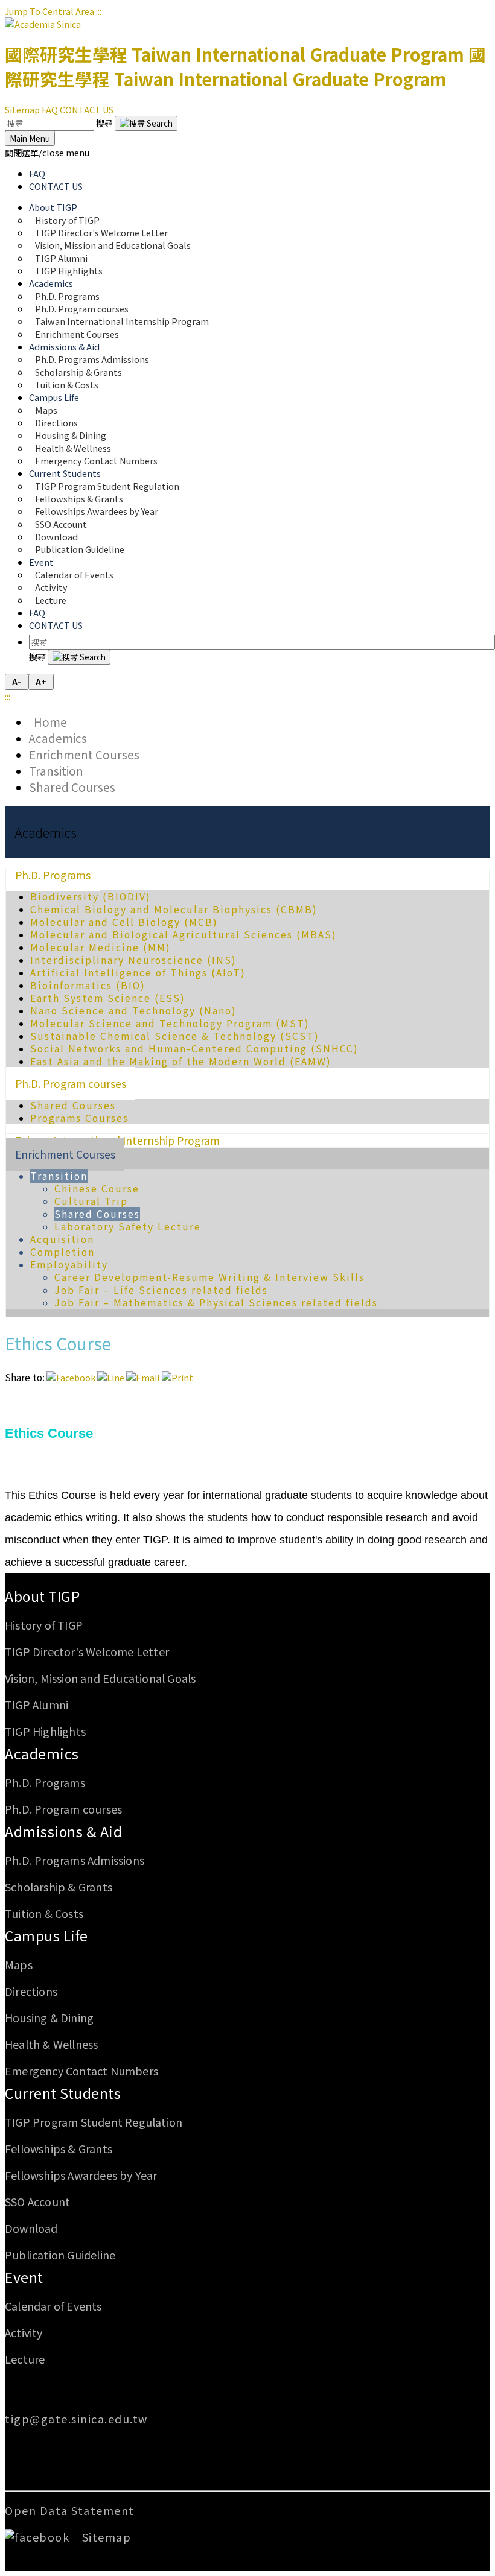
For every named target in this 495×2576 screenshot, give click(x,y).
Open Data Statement (70, 2510)
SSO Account (37, 2201)
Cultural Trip (91, 1201)
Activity (24, 2332)
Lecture (51, 600)
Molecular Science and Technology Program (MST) (170, 1023)
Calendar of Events (74, 574)
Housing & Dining (49, 2017)
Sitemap (22, 109)
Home (48, 722)
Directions (31, 1991)
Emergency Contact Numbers (96, 460)
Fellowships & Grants (59, 2148)
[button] (47, 152)
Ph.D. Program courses (71, 1084)
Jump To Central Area (49, 11)
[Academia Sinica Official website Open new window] (43, 24)
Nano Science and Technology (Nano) (133, 1011)
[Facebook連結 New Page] (42, 2537)
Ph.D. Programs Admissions (75, 1860)
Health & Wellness (51, 2044)
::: (99, 11)
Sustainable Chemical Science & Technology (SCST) (175, 1036)
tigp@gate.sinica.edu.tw (76, 2419)
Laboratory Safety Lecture (128, 1226)
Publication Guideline (80, 549)
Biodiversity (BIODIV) (91, 897)
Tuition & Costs (67, 385)
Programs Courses (79, 1118)
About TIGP (42, 1596)
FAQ (50, 109)
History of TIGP (44, 1625)
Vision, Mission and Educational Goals (114, 245)
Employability (69, 1264)
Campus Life (46, 1935)
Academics (58, 738)
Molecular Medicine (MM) (101, 947)
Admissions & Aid (63, 1831)
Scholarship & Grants (59, 1887)
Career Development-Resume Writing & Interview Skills (209, 1277)
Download (31, 2228)
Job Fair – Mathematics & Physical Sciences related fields (216, 1302)
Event (24, 2277)
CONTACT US (87, 109)
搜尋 (105, 123)
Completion (62, 1252)
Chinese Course (97, 1188)
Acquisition (62, 1239)
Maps (19, 1964)
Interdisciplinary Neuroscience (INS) (133, 960)
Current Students (63, 2093)
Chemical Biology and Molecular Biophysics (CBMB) (174, 909)
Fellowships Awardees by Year (97, 511)
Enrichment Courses (77, 334)
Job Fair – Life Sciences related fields (161, 1290)
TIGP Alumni (37, 1704)
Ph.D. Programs (53, 875)
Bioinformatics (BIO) (88, 985)
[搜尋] (146, 123)
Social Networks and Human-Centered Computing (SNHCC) (194, 1049)
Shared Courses (72, 787)
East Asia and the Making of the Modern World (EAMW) (181, 1061)
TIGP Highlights (69, 271)
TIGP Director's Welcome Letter (87, 1651)
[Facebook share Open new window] (71, 1377)
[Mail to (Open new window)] (143, 1377)
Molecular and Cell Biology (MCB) (124, 922)
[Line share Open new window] (111, 1377)
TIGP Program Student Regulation (94, 2122)
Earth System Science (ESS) (108, 998)
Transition (56, 771)
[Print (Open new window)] (177, 1377)
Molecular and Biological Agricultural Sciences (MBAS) (184, 935)
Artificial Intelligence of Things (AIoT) (138, 973)
